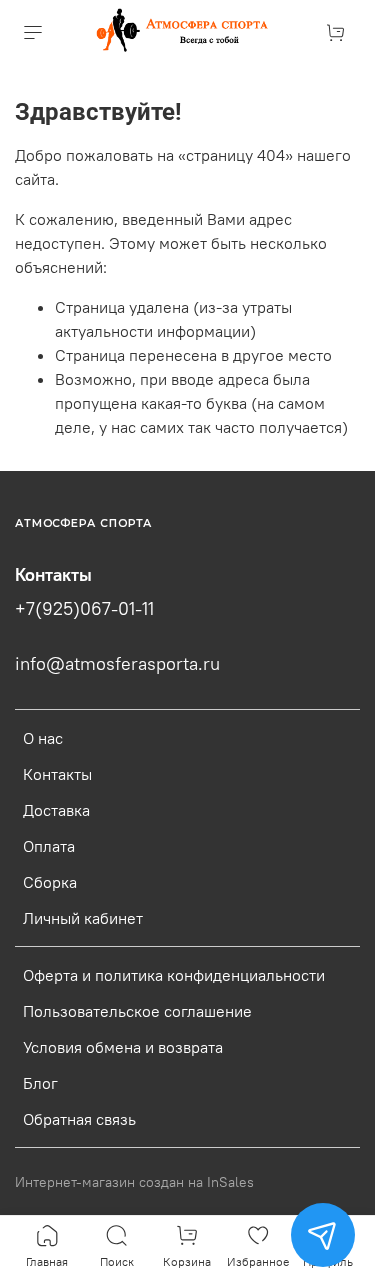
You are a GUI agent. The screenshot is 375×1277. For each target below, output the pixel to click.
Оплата (49, 846)
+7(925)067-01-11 (84, 609)
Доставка (56, 810)
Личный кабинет (83, 918)
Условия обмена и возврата (123, 1047)
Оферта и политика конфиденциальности (174, 975)
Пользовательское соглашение (137, 1011)
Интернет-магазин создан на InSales (134, 1182)
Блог (40, 1083)
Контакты (57, 774)
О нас (43, 738)
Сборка (50, 882)
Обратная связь (79, 1119)
